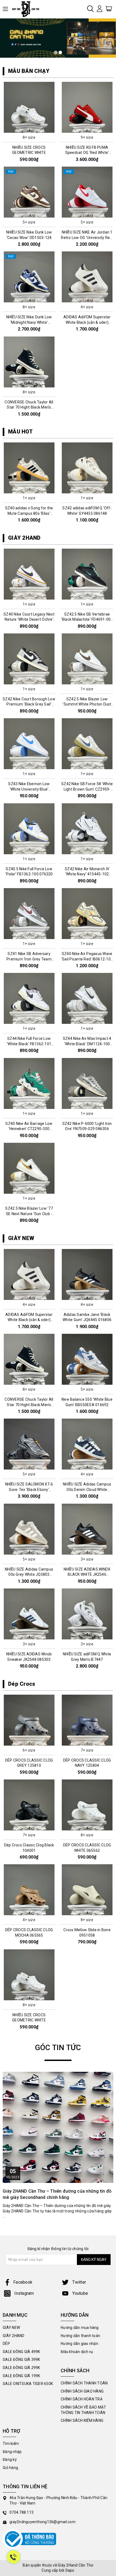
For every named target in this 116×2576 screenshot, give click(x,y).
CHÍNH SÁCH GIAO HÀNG (82, 2391)
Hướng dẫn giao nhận (79, 2344)
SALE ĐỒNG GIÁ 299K (21, 2368)
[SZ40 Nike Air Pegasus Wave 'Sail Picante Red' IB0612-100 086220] (87, 914)
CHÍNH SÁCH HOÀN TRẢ (82, 2399)
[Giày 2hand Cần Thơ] (28, 9)
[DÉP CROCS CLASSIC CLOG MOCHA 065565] (29, 1890)
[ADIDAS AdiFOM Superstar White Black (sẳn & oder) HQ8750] (87, 277)
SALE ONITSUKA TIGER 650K (28, 2384)
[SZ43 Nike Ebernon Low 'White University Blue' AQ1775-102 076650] (29, 744)
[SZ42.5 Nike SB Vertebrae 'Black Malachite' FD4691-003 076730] (87, 574)
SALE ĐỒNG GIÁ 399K (21, 2360)
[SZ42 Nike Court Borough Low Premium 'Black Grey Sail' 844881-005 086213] (29, 659)
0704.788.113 (21, 2512)
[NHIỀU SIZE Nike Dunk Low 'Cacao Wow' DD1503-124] (29, 192)
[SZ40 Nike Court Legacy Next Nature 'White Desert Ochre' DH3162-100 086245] (29, 574)
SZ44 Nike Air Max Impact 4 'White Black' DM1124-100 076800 (87, 1044)
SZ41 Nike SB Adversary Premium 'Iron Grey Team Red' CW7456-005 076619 (29, 959)
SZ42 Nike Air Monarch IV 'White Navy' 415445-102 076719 (87, 874)
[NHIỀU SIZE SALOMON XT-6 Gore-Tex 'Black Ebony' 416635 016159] (29, 1444)
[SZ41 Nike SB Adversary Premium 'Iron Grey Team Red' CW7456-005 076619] (29, 914)
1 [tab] (56, 52)
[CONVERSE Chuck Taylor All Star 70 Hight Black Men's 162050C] (29, 362)
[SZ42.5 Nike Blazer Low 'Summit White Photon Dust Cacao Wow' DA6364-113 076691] (87, 659)
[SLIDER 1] (58, 38)
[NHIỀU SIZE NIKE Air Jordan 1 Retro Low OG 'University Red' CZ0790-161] (87, 192)
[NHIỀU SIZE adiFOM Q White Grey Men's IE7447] (87, 1614)
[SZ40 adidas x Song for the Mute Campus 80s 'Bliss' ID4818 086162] (29, 468)
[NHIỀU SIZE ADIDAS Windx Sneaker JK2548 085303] (29, 1614)
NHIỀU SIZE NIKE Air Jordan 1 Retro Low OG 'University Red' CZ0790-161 (87, 237)
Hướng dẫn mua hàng (80, 2328)
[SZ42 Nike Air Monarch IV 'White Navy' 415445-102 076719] (87, 829)
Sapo (70, 2570)
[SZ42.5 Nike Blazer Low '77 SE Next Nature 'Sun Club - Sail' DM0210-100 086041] (29, 1168)
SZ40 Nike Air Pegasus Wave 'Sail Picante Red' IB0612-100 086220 (87, 959)
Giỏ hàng (10, 2468)
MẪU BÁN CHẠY (29, 71)
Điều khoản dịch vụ (77, 2352)
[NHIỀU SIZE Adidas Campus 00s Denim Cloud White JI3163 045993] (87, 1444)
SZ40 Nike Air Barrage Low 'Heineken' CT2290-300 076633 (29, 1129)
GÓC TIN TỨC (58, 2048)
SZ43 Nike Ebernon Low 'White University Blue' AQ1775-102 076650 (29, 789)
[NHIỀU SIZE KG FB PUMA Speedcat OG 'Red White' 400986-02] (87, 107)
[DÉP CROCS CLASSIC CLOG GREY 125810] (29, 1720)
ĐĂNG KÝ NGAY (94, 2260)
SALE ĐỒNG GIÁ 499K (21, 2352)
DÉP (6, 2344)
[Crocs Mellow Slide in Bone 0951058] (87, 1890)
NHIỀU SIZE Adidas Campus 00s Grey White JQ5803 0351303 (29, 1575)
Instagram (24, 2293)
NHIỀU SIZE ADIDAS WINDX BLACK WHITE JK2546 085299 (87, 1575)
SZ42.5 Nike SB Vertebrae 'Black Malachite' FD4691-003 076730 (87, 619)
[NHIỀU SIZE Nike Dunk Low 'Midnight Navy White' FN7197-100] (29, 277)
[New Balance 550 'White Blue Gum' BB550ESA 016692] (87, 1359)
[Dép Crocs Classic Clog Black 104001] (29, 1805)
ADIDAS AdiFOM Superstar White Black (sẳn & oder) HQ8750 (87, 322)
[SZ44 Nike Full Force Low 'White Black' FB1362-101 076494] (29, 998)
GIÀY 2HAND (24, 538)
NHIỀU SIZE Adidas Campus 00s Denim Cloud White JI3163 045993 (87, 1489)
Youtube (80, 2293)
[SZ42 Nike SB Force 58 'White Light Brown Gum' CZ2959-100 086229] (87, 744)
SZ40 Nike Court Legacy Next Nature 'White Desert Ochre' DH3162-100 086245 (29, 619)
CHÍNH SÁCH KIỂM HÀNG (82, 2420)
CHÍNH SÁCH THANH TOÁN (84, 2383)
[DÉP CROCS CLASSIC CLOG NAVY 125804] (87, 1720)
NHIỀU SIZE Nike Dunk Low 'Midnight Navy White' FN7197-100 (29, 322)
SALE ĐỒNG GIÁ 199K (21, 2376)
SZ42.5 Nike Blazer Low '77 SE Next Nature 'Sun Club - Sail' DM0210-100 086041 (29, 1214)
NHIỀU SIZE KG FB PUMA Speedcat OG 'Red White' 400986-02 (87, 153)
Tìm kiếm (11, 2444)
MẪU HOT (20, 432)
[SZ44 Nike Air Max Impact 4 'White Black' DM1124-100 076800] (87, 998)
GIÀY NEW (21, 1238)
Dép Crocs (22, 1684)
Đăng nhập (12, 2452)
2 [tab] (60, 52)
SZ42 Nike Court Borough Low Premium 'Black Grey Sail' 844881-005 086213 (29, 704)
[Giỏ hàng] (109, 8)
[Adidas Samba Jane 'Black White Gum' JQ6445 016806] (87, 1274)
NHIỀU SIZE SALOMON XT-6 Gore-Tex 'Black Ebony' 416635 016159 (29, 1489)
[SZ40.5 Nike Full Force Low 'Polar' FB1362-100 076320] (29, 829)
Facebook (23, 2282)
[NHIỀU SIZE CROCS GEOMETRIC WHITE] (29, 107)
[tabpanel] (58, 38)
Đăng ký (10, 2460)
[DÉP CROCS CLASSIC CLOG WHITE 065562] (87, 1805)
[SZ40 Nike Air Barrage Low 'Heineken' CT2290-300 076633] (29, 1083)
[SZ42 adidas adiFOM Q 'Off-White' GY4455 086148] (87, 468)
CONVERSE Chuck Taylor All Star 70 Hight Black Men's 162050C (29, 407)
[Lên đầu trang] (108, 1799)
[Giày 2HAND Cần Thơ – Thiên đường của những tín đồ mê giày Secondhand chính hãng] (58, 2127)
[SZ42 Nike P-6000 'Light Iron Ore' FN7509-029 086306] (87, 1083)
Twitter (79, 2282)
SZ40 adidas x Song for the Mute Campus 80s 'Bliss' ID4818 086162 (29, 513)
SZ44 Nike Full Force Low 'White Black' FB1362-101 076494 (29, 1044)
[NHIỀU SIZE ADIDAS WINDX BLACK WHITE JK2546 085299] (87, 1529)
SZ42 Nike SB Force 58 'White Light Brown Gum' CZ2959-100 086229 (87, 789)
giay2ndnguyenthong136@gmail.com (42, 2522)
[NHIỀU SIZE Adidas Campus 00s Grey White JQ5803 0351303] (29, 1529)
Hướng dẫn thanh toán (80, 2336)
